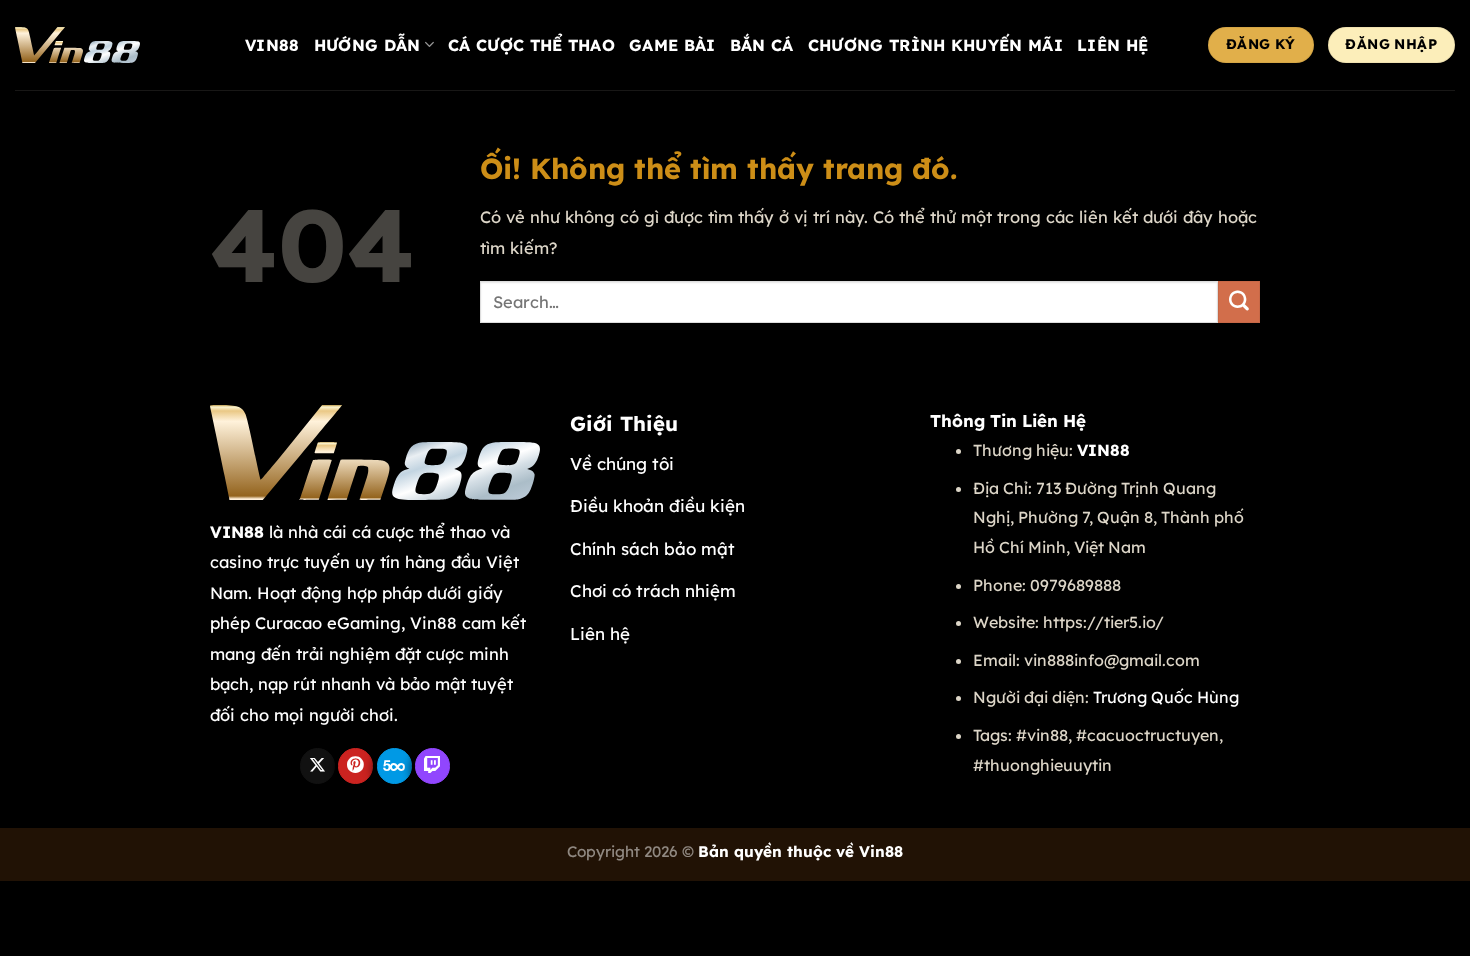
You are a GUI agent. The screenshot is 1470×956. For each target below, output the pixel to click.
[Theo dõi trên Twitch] (432, 766)
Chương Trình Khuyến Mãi (935, 45)
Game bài (672, 45)
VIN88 (272, 45)
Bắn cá (762, 45)
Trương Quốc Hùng (1166, 697)
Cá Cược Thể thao (531, 45)
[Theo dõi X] (317, 766)
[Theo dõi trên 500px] (394, 766)
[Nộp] (1239, 302)
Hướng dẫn (367, 45)
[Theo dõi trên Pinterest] (355, 766)
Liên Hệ (1112, 45)
